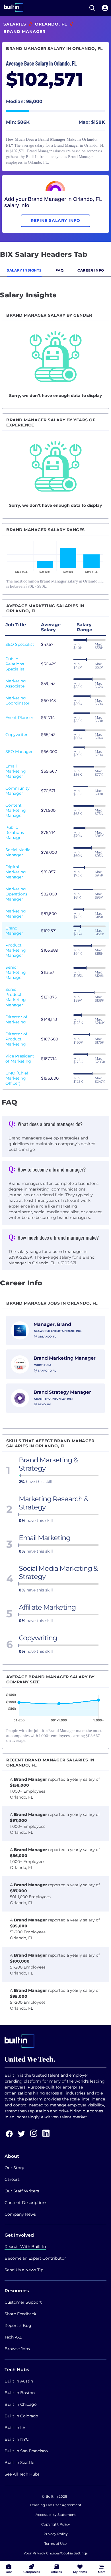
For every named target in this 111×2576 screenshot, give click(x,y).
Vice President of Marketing (20, 1059)
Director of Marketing (16, 1019)
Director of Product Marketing (16, 1039)
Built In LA (15, 2428)
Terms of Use (55, 2544)
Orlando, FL (51, 24)
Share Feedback (20, 2314)
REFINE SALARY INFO (55, 220)
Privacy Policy (56, 2534)
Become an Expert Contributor (35, 2258)
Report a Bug (18, 2325)
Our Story (14, 2168)
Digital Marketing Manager (16, 872)
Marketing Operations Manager (16, 894)
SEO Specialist (20, 644)
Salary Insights (24, 270)
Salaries (15, 24)
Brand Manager (14, 931)
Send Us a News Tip (24, 2270)
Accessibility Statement (56, 2515)
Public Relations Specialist (15, 664)
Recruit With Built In (25, 2247)
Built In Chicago (21, 2404)
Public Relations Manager (15, 832)
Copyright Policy (56, 2524)
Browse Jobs (17, 2349)
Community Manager (18, 791)
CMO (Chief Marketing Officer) (17, 1078)
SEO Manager (19, 752)
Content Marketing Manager (16, 810)
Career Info (91, 270)
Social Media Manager (18, 852)
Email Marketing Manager (16, 771)
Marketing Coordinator (18, 701)
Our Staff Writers (22, 2191)
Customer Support (23, 2302)
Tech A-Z (13, 2337)
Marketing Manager (16, 914)
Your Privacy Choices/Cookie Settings (56, 2553)
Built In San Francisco (26, 2451)
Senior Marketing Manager (16, 972)
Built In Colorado (21, 2416)
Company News (20, 2214)
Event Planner (19, 718)
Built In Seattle (19, 2463)
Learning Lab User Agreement (56, 2505)
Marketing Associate (16, 684)
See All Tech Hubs (22, 2474)
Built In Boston (20, 2393)
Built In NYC (17, 2439)
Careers (12, 2179)
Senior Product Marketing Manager (16, 997)
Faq (60, 270)
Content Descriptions (26, 2203)
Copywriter (17, 735)
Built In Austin (19, 2381)
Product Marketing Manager (16, 950)
